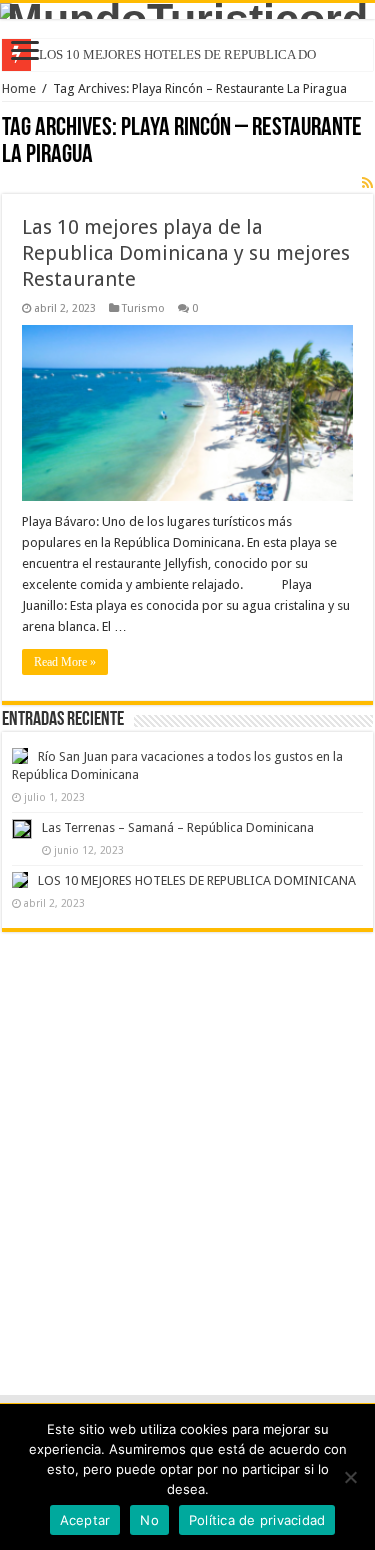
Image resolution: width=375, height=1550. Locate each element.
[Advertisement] (187, 1144)
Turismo (143, 308)
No (149, 1520)
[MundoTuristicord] (187, 11)
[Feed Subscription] (367, 183)
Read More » (65, 662)
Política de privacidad (257, 1520)
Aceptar (85, 1520)
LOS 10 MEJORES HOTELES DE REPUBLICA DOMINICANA (197, 880)
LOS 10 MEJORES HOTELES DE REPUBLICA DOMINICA (201, 54)
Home (19, 88)
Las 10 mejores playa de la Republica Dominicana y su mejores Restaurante (186, 253)
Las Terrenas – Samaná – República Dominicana (178, 827)
